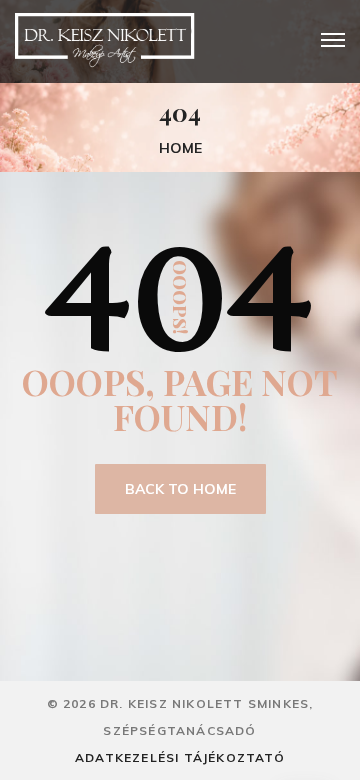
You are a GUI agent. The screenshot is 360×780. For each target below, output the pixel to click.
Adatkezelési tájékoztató (180, 757)
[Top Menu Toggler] (333, 40)
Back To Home (180, 489)
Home (180, 148)
